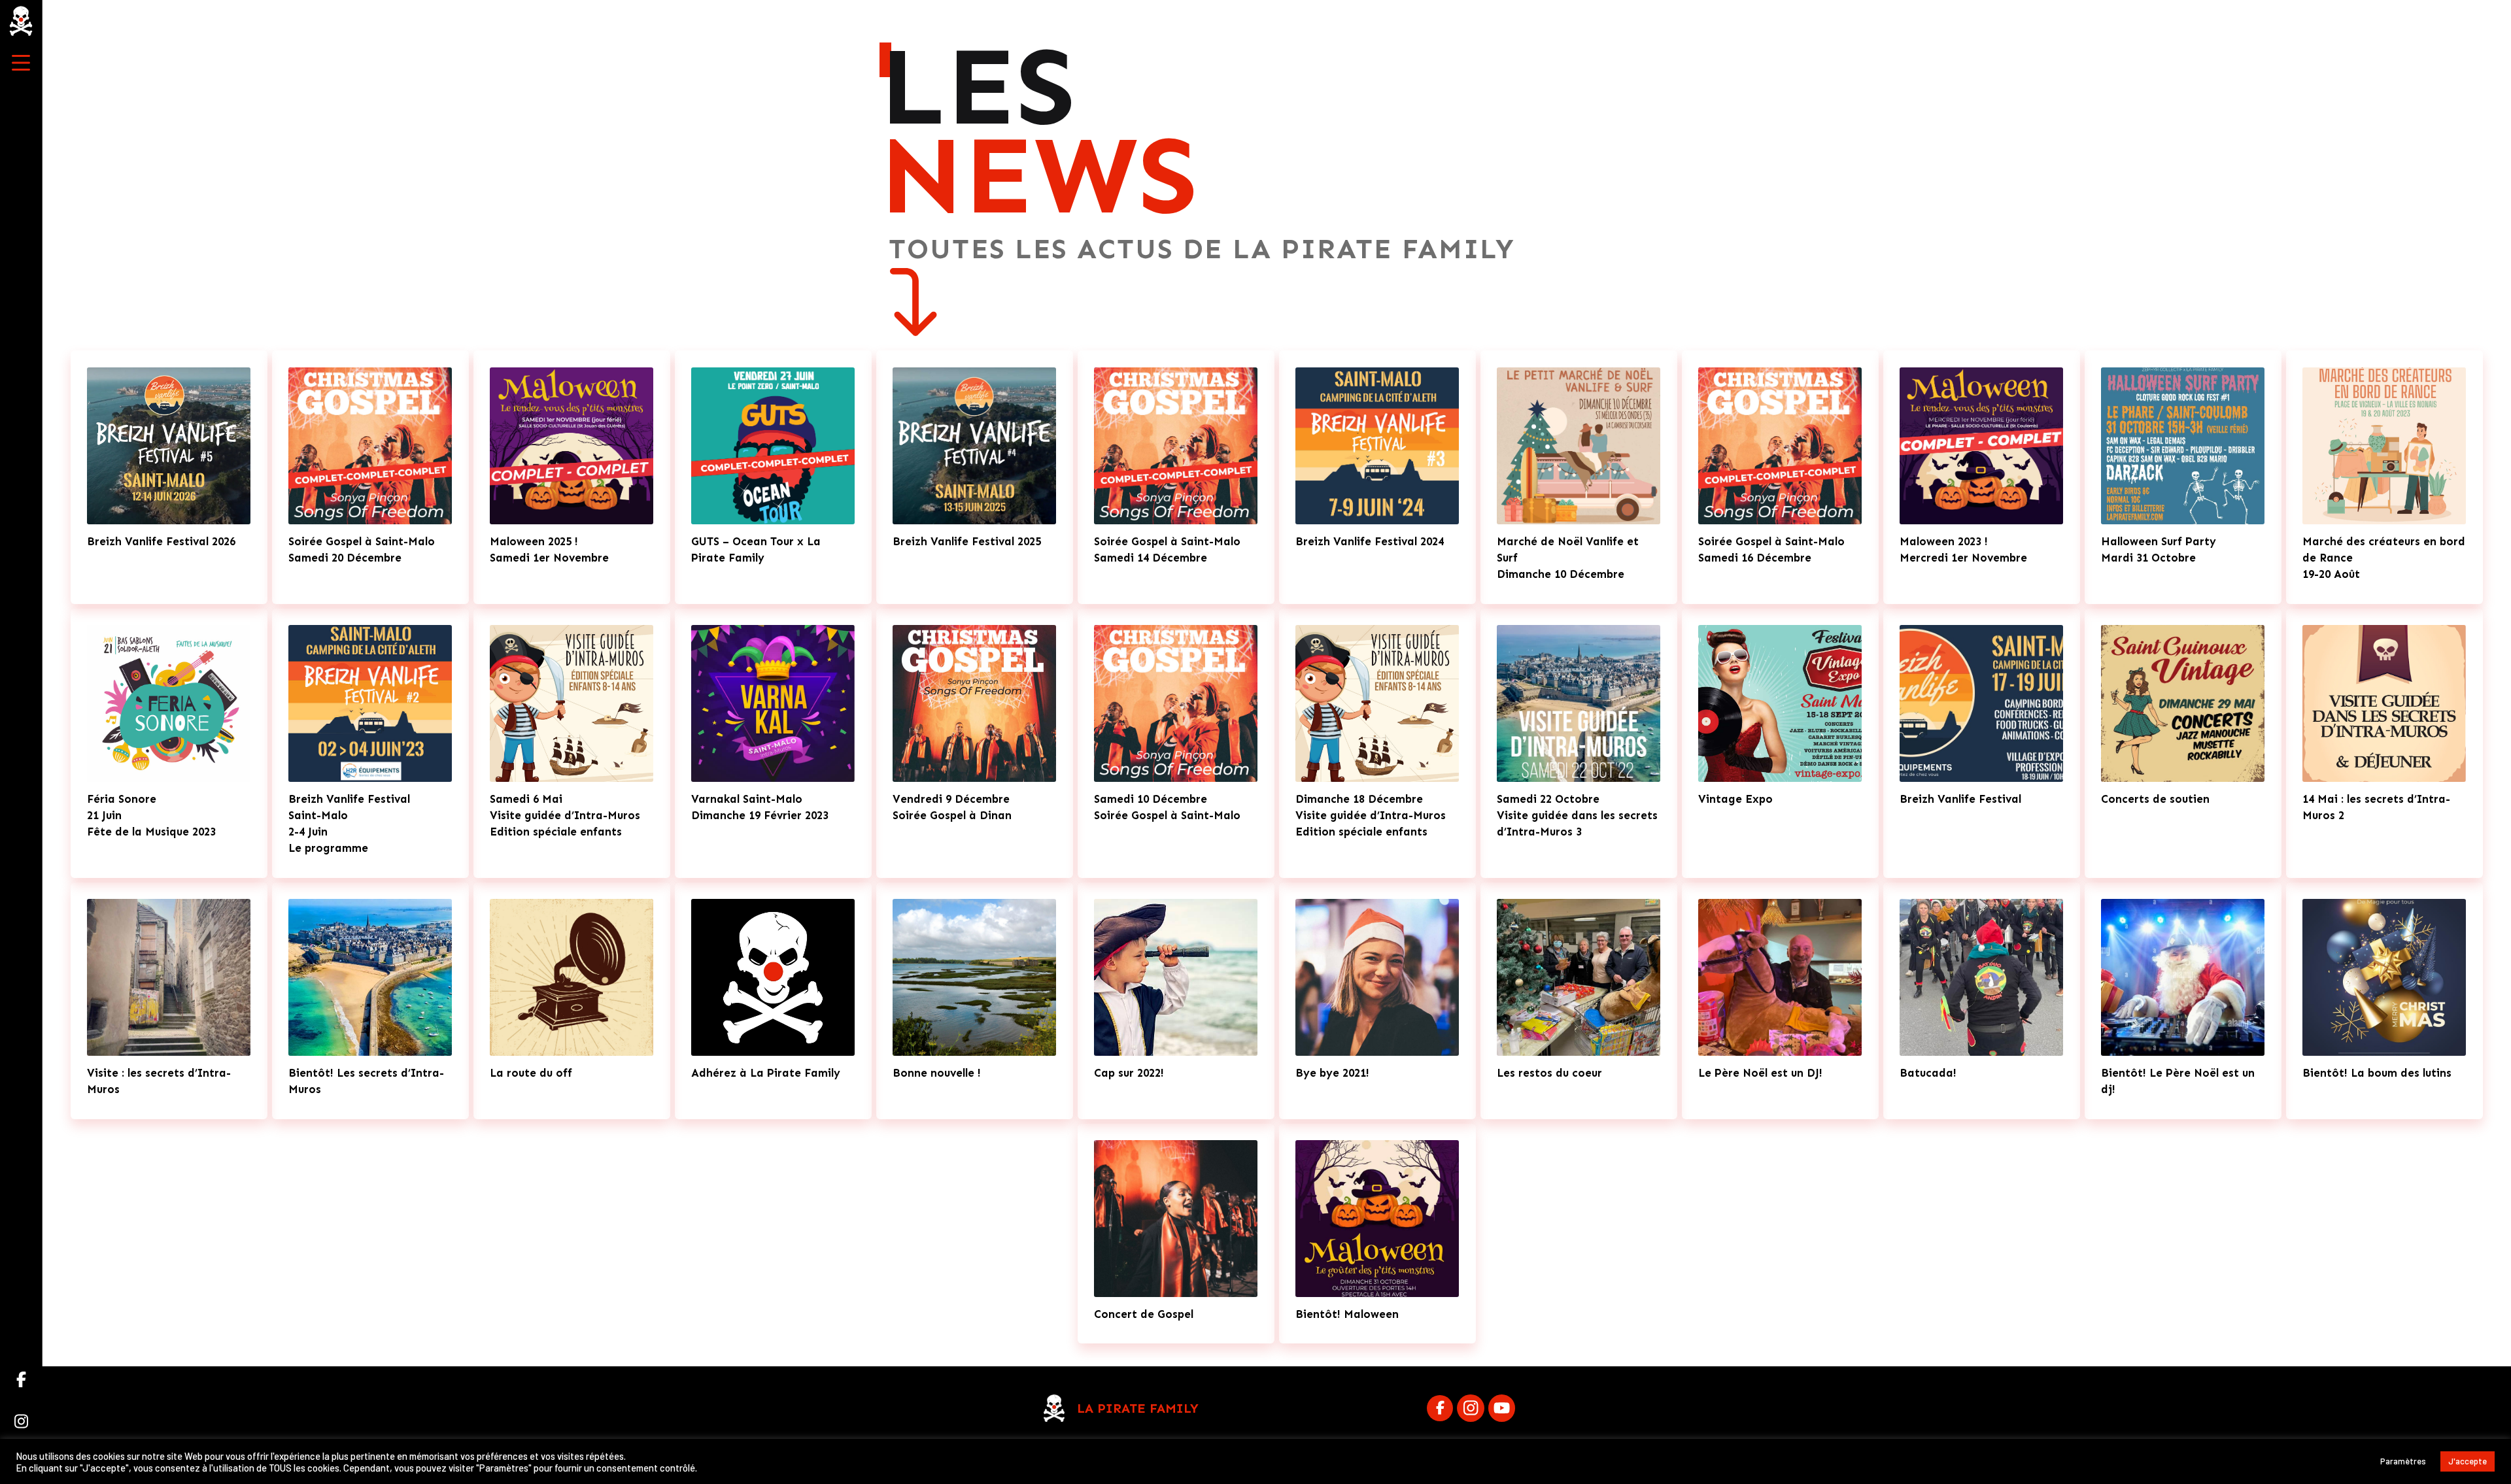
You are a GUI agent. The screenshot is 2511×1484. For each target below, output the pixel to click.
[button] (21, 63)
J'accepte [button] (2468, 1461)
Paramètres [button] (2403, 1461)
